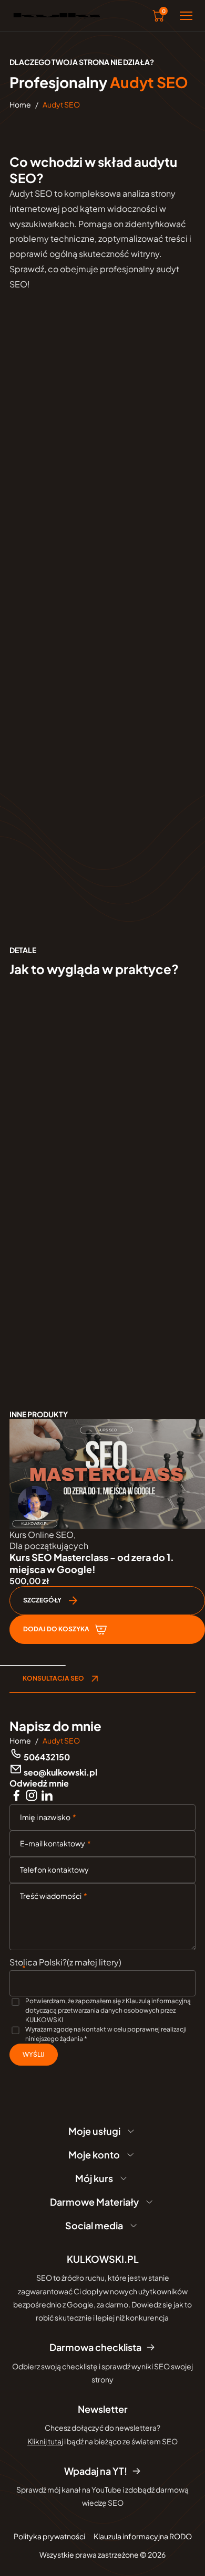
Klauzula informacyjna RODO (143, 2536)
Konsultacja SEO (53, 1678)
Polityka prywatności (49, 2536)
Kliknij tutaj (45, 2441)
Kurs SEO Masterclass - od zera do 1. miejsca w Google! (92, 1563)
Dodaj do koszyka (56, 1629)
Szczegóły (42, 1600)
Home (20, 104)
